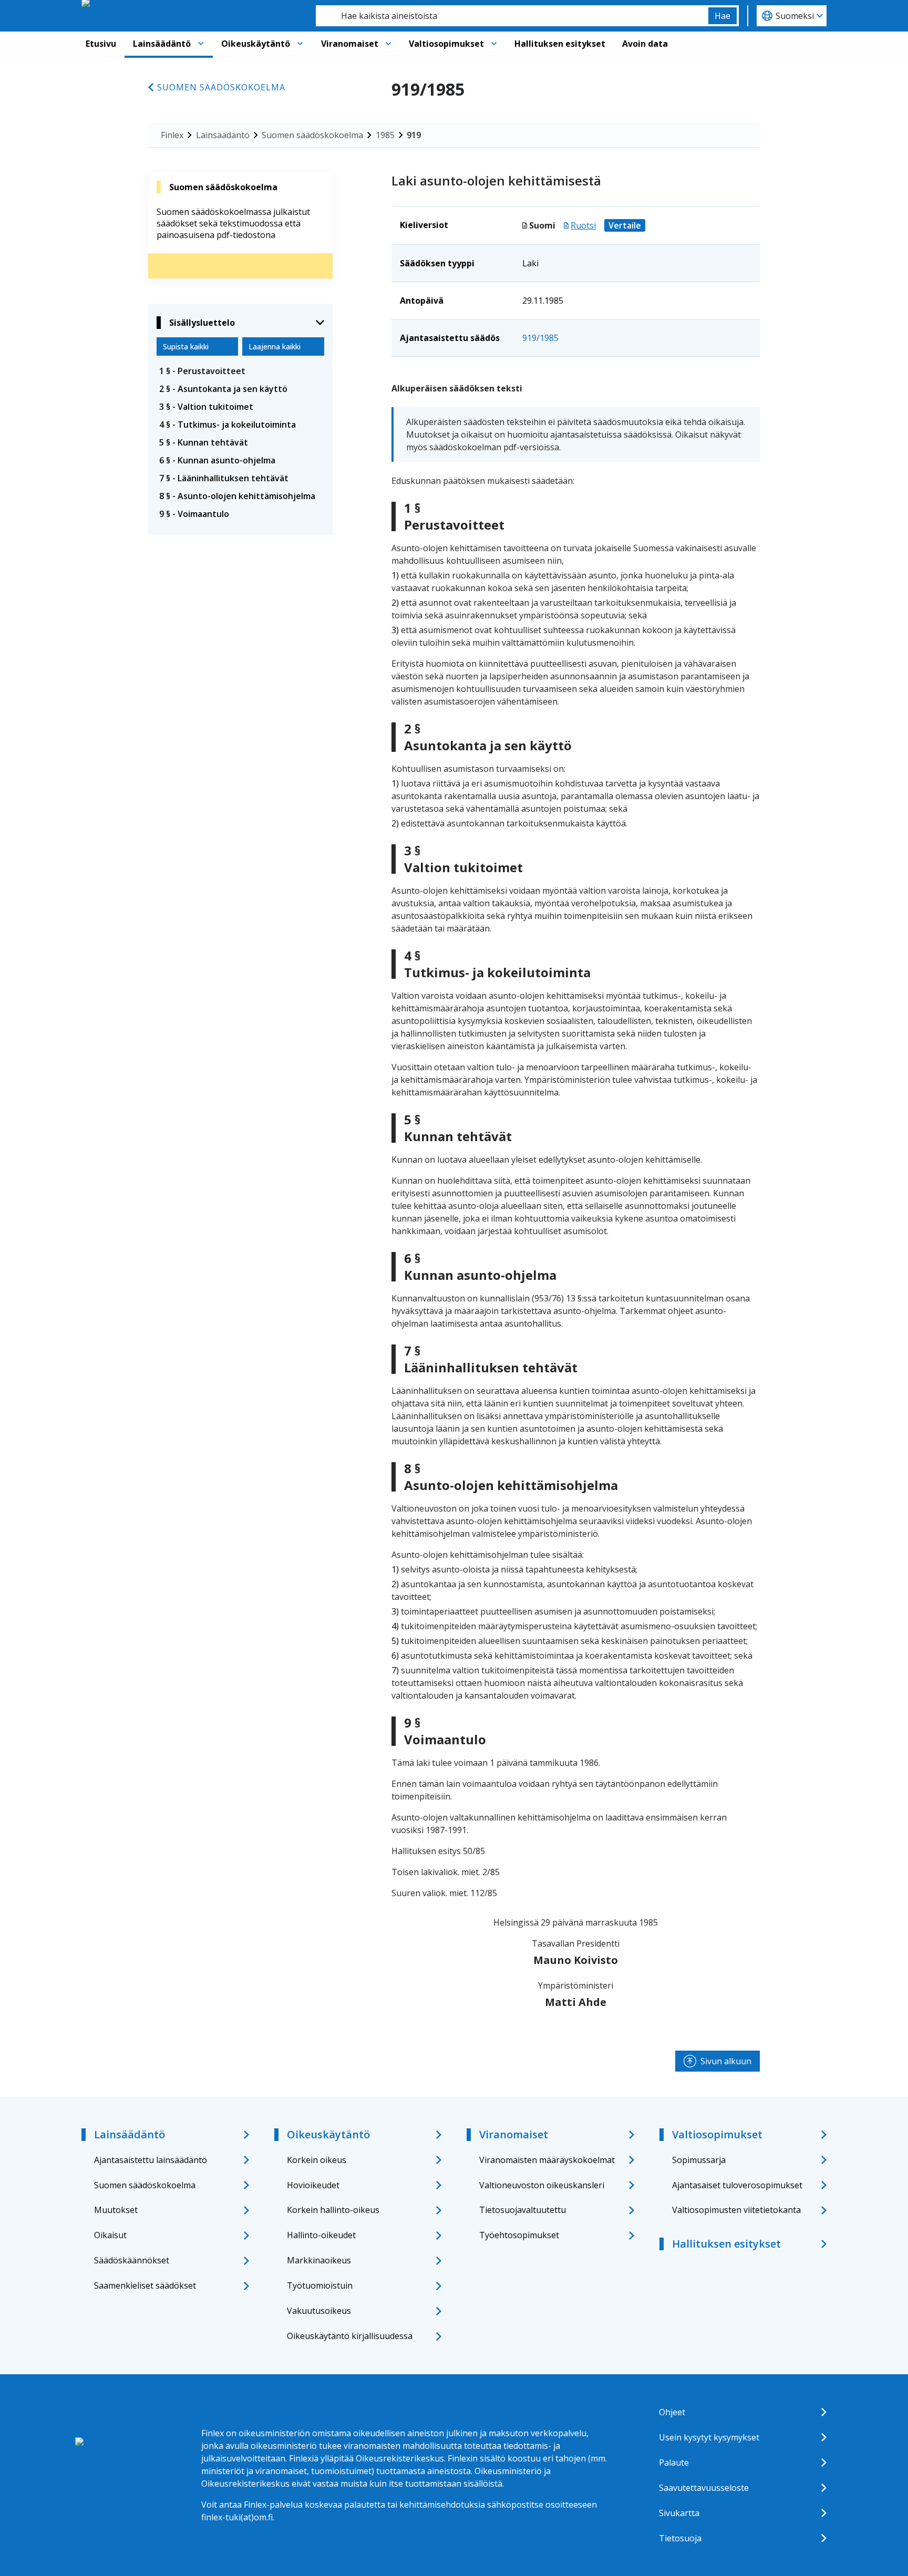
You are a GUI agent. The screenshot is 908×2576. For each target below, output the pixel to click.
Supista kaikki (186, 346)
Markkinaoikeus (319, 2260)
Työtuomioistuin (320, 2285)
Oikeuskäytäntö (256, 44)
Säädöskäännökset (132, 2260)
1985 (385, 135)
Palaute (674, 2463)
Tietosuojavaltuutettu (523, 2210)
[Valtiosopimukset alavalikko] (494, 44)
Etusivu (101, 44)
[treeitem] (240, 371)
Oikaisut (110, 2235)
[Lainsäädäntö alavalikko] (201, 44)
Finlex (172, 135)
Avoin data (645, 44)
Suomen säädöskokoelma (221, 87)
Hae (723, 16)
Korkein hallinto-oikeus (333, 2210)
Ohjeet (672, 2412)
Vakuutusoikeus (319, 2311)
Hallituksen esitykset (560, 44)
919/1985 (540, 338)
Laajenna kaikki (275, 346)
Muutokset (116, 2210)
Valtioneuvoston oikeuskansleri (542, 2185)
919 (414, 135)
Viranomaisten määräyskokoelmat (547, 2160)
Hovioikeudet (313, 2185)
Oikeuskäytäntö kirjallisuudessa (350, 2336)
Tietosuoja (680, 2538)
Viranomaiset (350, 44)
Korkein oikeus (317, 2160)
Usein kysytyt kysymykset (709, 2437)
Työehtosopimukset (519, 2235)
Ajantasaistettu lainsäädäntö (151, 2160)
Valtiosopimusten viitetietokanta (736, 2210)
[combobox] (512, 16)
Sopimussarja (699, 2160)
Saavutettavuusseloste (704, 2488)
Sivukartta (679, 2513)
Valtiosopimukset (446, 44)
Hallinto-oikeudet (321, 2235)
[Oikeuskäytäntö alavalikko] (300, 44)
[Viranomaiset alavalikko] (388, 44)
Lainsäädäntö (162, 44)
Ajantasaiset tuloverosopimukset (737, 2185)
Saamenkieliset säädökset (145, 2285)
